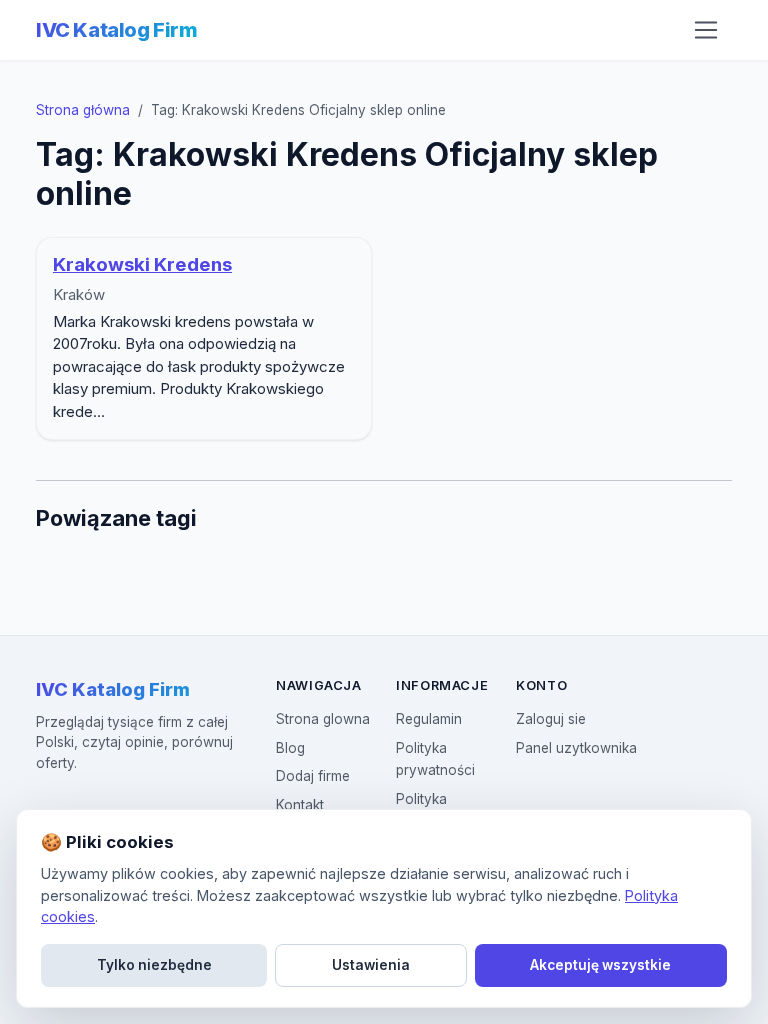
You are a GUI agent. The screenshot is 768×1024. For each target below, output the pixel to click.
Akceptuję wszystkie (600, 965)
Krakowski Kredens (142, 264)
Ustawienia (371, 965)
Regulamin (429, 719)
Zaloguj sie (551, 719)
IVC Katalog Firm (117, 30)
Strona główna (83, 110)
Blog (290, 748)
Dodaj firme (313, 776)
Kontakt (300, 805)
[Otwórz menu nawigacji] (706, 30)
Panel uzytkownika (576, 748)
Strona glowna (323, 719)
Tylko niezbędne (154, 965)
